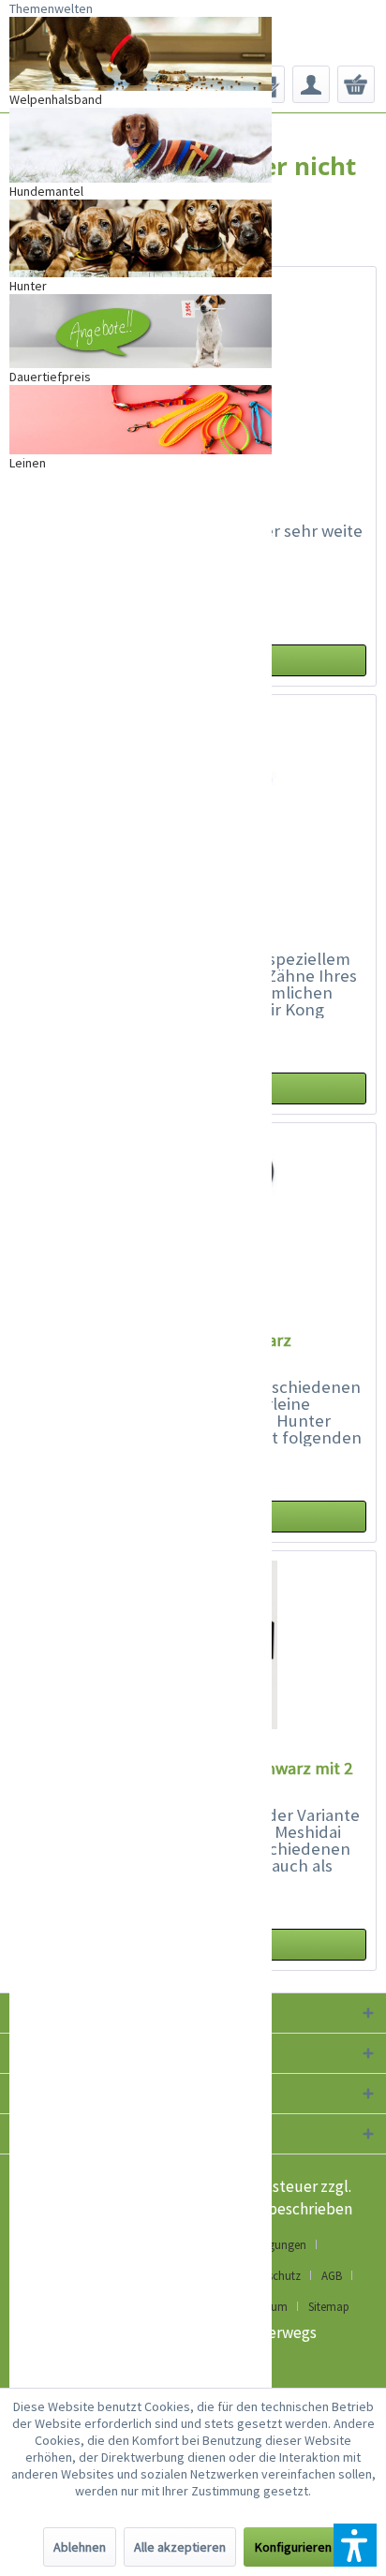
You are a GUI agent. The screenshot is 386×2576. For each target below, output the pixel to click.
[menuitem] (311, 84)
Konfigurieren (293, 2547)
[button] (355, 2545)
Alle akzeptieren (180, 2547)
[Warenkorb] (356, 84)
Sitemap (329, 2307)
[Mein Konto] (311, 84)
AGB (332, 2276)
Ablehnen (80, 2547)
